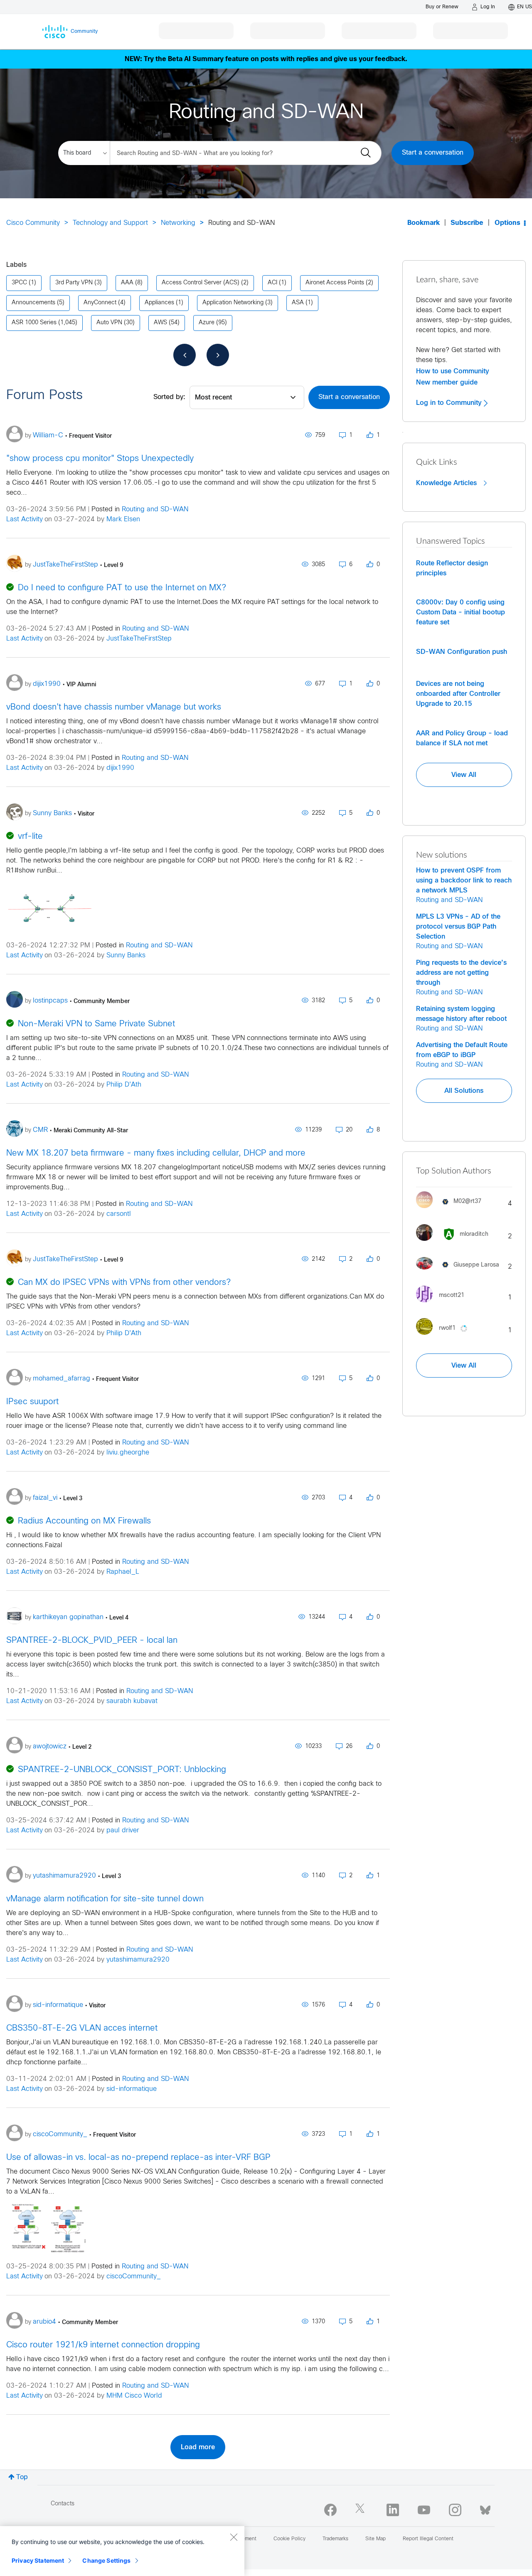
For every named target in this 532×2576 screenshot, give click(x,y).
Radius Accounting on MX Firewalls (84, 1521)
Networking (178, 223)
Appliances (159, 303)
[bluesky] (485, 2508)
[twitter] (362, 2510)
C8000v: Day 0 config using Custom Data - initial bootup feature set (461, 612)
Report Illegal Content (428, 2539)
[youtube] (424, 2510)
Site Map (376, 2539)
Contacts (63, 2504)
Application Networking (233, 303)
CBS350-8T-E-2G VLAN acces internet (82, 2028)
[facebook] (330, 2510)
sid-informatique (132, 2089)
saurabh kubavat (132, 1701)
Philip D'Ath (124, 1085)
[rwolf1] (446, 1337)
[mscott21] (443, 1304)
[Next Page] (218, 355)
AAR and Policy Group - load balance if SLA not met (462, 738)
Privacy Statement (38, 2560)
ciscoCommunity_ (134, 2276)
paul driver (123, 1830)
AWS (160, 323)
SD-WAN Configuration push (462, 652)
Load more (198, 2447)
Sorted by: (169, 397)
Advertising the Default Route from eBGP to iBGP (462, 1050)
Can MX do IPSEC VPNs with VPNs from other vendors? (124, 1283)
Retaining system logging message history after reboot (461, 1014)
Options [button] (507, 223)
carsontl (119, 1214)
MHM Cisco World (134, 2396)
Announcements (33, 303)
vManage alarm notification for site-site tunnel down (105, 1899)
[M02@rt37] (452, 1210)
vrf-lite (30, 837)
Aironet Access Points (335, 283)
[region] (122, 2551)
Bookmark (424, 223)
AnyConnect (100, 303)
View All (464, 775)
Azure (207, 323)
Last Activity (25, 519)
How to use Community (453, 371)
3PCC (19, 283)
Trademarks (335, 2539)
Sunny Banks (126, 955)
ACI (272, 283)
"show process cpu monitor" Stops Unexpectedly (100, 459)
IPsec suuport (32, 1402)
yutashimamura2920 (138, 1960)
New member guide (447, 382)
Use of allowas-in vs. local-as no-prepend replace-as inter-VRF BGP (138, 2158)
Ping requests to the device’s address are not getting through (461, 973)
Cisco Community (33, 223)
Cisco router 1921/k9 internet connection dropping (103, 2345)
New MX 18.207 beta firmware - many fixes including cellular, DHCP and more (156, 1153)
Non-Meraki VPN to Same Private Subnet (96, 1024)
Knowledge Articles (447, 483)
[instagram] (455, 2510)
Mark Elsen (123, 519)
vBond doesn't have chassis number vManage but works (114, 707)
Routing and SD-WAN (155, 509)
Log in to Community (450, 403)
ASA (298, 303)
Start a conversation (433, 153)
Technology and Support (110, 223)
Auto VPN (109, 323)
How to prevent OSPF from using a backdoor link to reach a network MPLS (464, 880)
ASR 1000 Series (34, 323)
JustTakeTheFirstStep (139, 639)
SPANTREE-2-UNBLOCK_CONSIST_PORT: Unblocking (122, 1770)
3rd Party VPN (74, 283)
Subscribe (467, 223)
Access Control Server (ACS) (201, 283)
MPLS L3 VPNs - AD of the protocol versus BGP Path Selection (458, 927)
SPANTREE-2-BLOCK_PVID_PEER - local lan (92, 1641)
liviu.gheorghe (128, 1453)
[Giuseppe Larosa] (461, 1271)
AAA (127, 283)
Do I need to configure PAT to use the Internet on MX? (122, 588)
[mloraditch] (455, 1243)
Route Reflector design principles (452, 568)
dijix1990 (120, 768)
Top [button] (22, 2477)
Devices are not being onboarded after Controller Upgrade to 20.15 (458, 694)
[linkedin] (393, 2510)
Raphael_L (123, 1572)
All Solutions (464, 1091)
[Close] (234, 2537)
